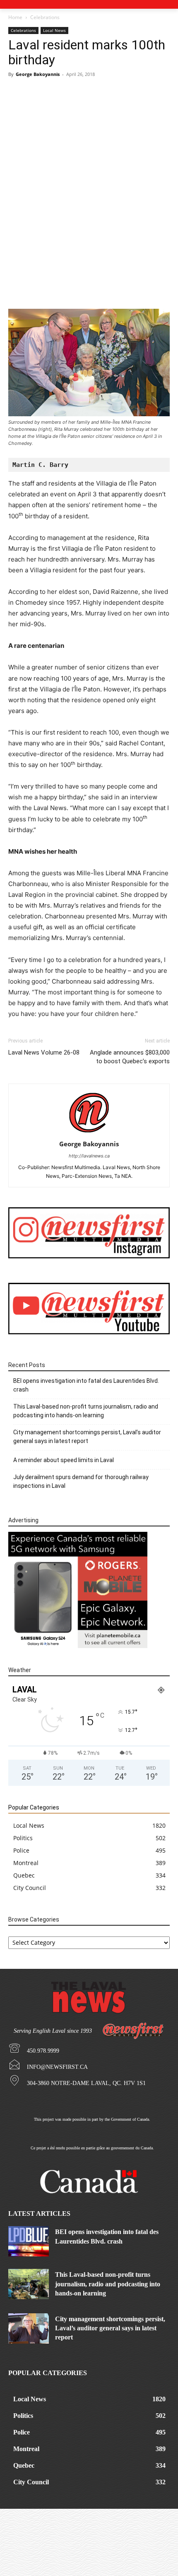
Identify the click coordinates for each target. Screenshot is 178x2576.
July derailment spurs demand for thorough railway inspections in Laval (81, 1481)
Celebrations (45, 17)
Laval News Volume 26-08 (44, 1052)
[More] (152, 289)
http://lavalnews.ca (89, 1156)
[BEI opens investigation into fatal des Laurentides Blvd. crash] (29, 2241)
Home (15, 17)
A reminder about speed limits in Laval (64, 1460)
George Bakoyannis (38, 74)
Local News (54, 30)
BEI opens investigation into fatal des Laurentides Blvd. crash (86, 1385)
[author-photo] (89, 1132)
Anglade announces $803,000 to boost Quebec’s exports (130, 1057)
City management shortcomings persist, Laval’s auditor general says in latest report (87, 1437)
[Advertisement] (89, 176)
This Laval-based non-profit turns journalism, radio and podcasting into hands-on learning (86, 1411)
